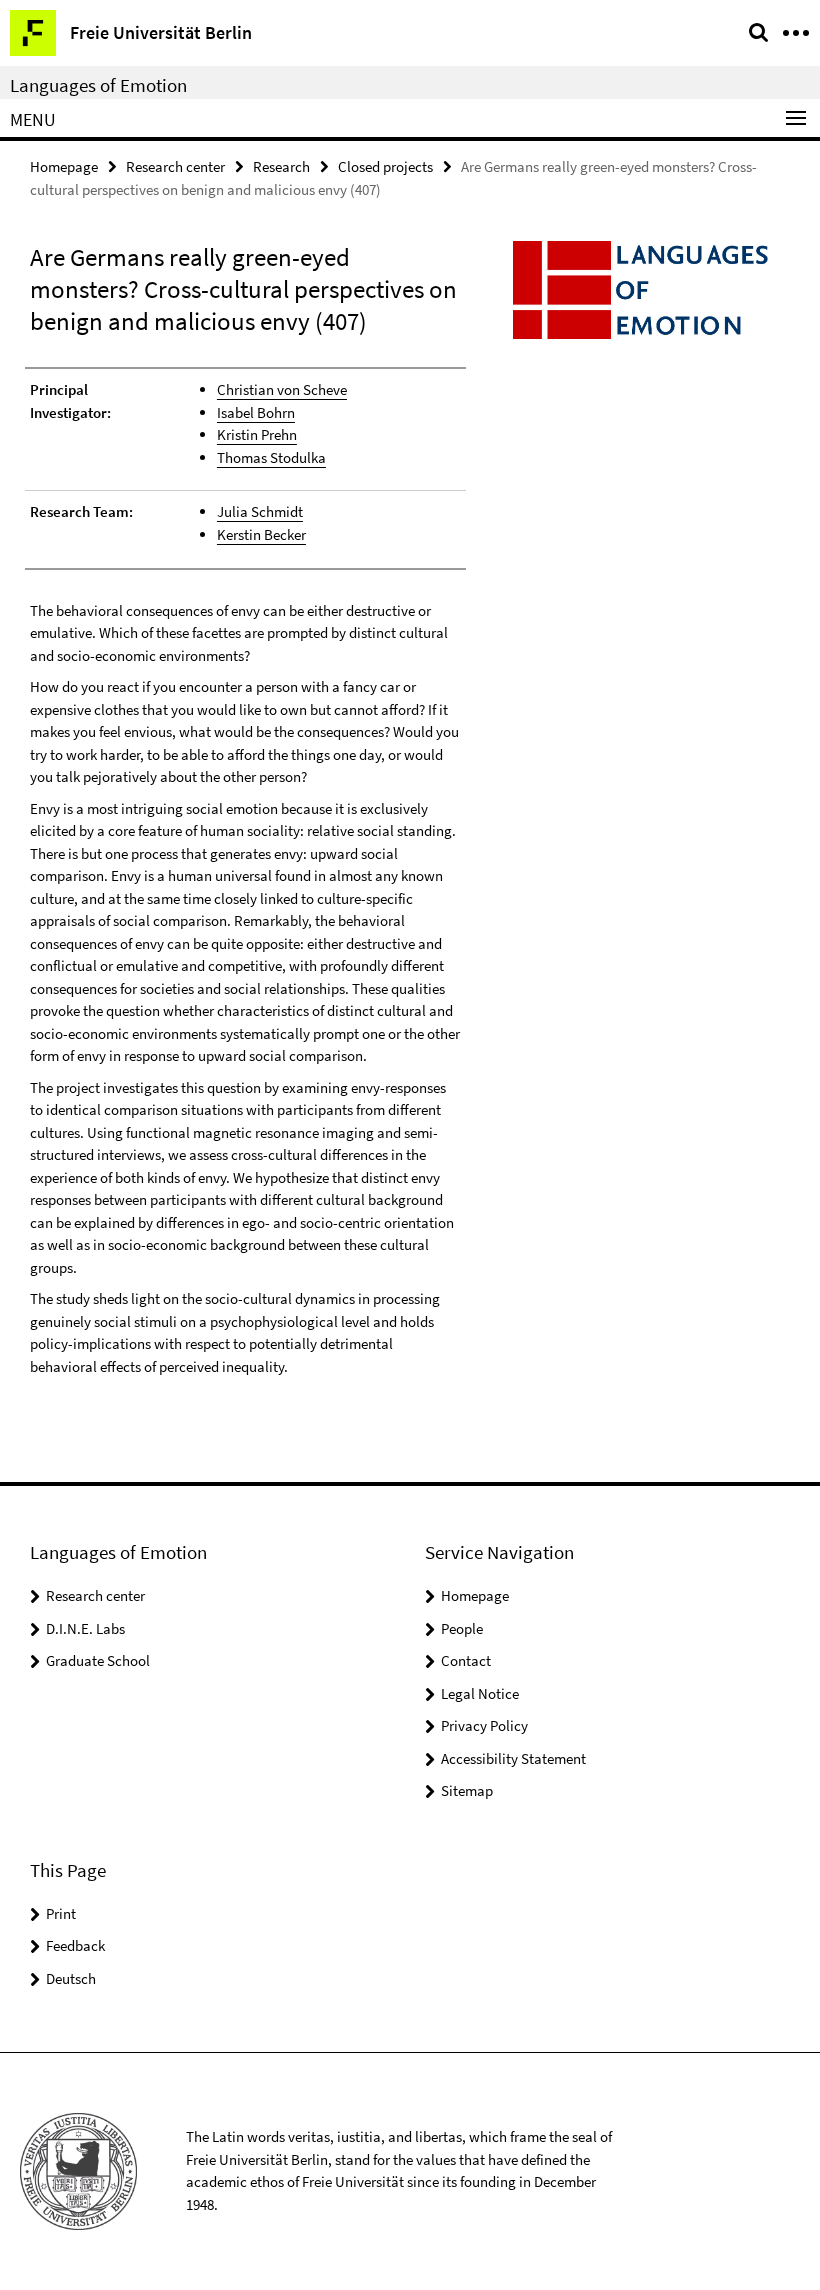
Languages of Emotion (98, 85)
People (462, 1628)
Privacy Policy (484, 1725)
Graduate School (98, 1660)
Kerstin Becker (261, 534)
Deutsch (71, 1978)
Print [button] (61, 1913)
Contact (466, 1660)
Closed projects (385, 166)
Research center (175, 166)
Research (281, 166)
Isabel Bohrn (256, 412)
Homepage (64, 166)
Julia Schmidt (260, 511)
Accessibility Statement (513, 1758)
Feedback (75, 1945)
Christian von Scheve (282, 389)
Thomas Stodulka (271, 457)
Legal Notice (480, 1693)
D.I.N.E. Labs (85, 1628)
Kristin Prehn (257, 434)
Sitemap (467, 1790)
